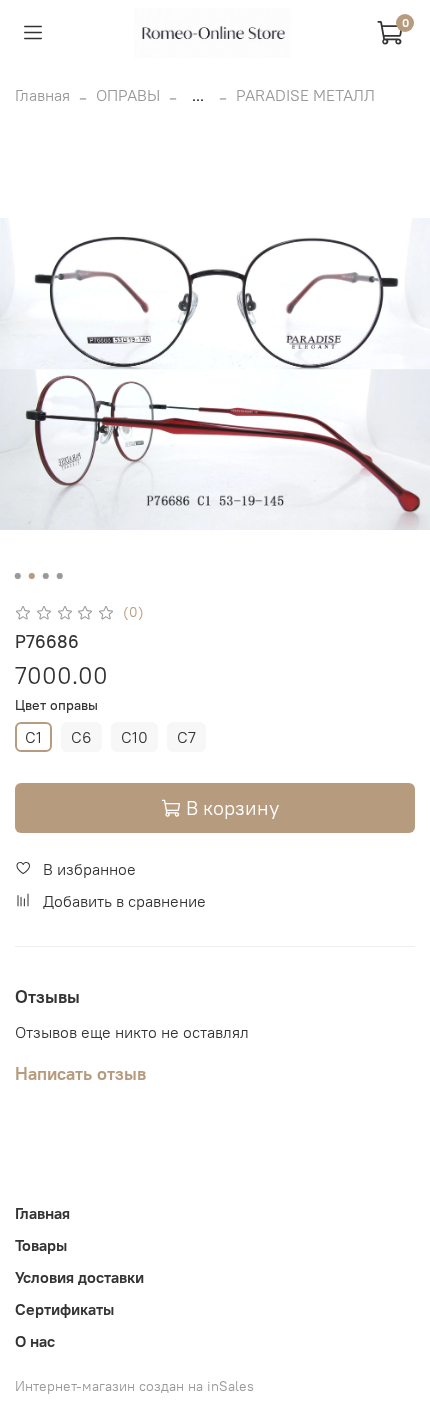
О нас (35, 1341)
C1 (33, 737)
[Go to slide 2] (32, 576)
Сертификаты (64, 1309)
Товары (41, 1245)
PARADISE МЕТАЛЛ (305, 95)
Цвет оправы (56, 705)
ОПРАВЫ (128, 95)
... (198, 95)
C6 (81, 737)
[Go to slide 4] (60, 576)
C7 (186, 737)
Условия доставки (79, 1277)
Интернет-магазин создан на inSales (134, 1386)
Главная (42, 95)
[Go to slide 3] (46, 576)
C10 (134, 737)
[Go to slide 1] (18, 576)
